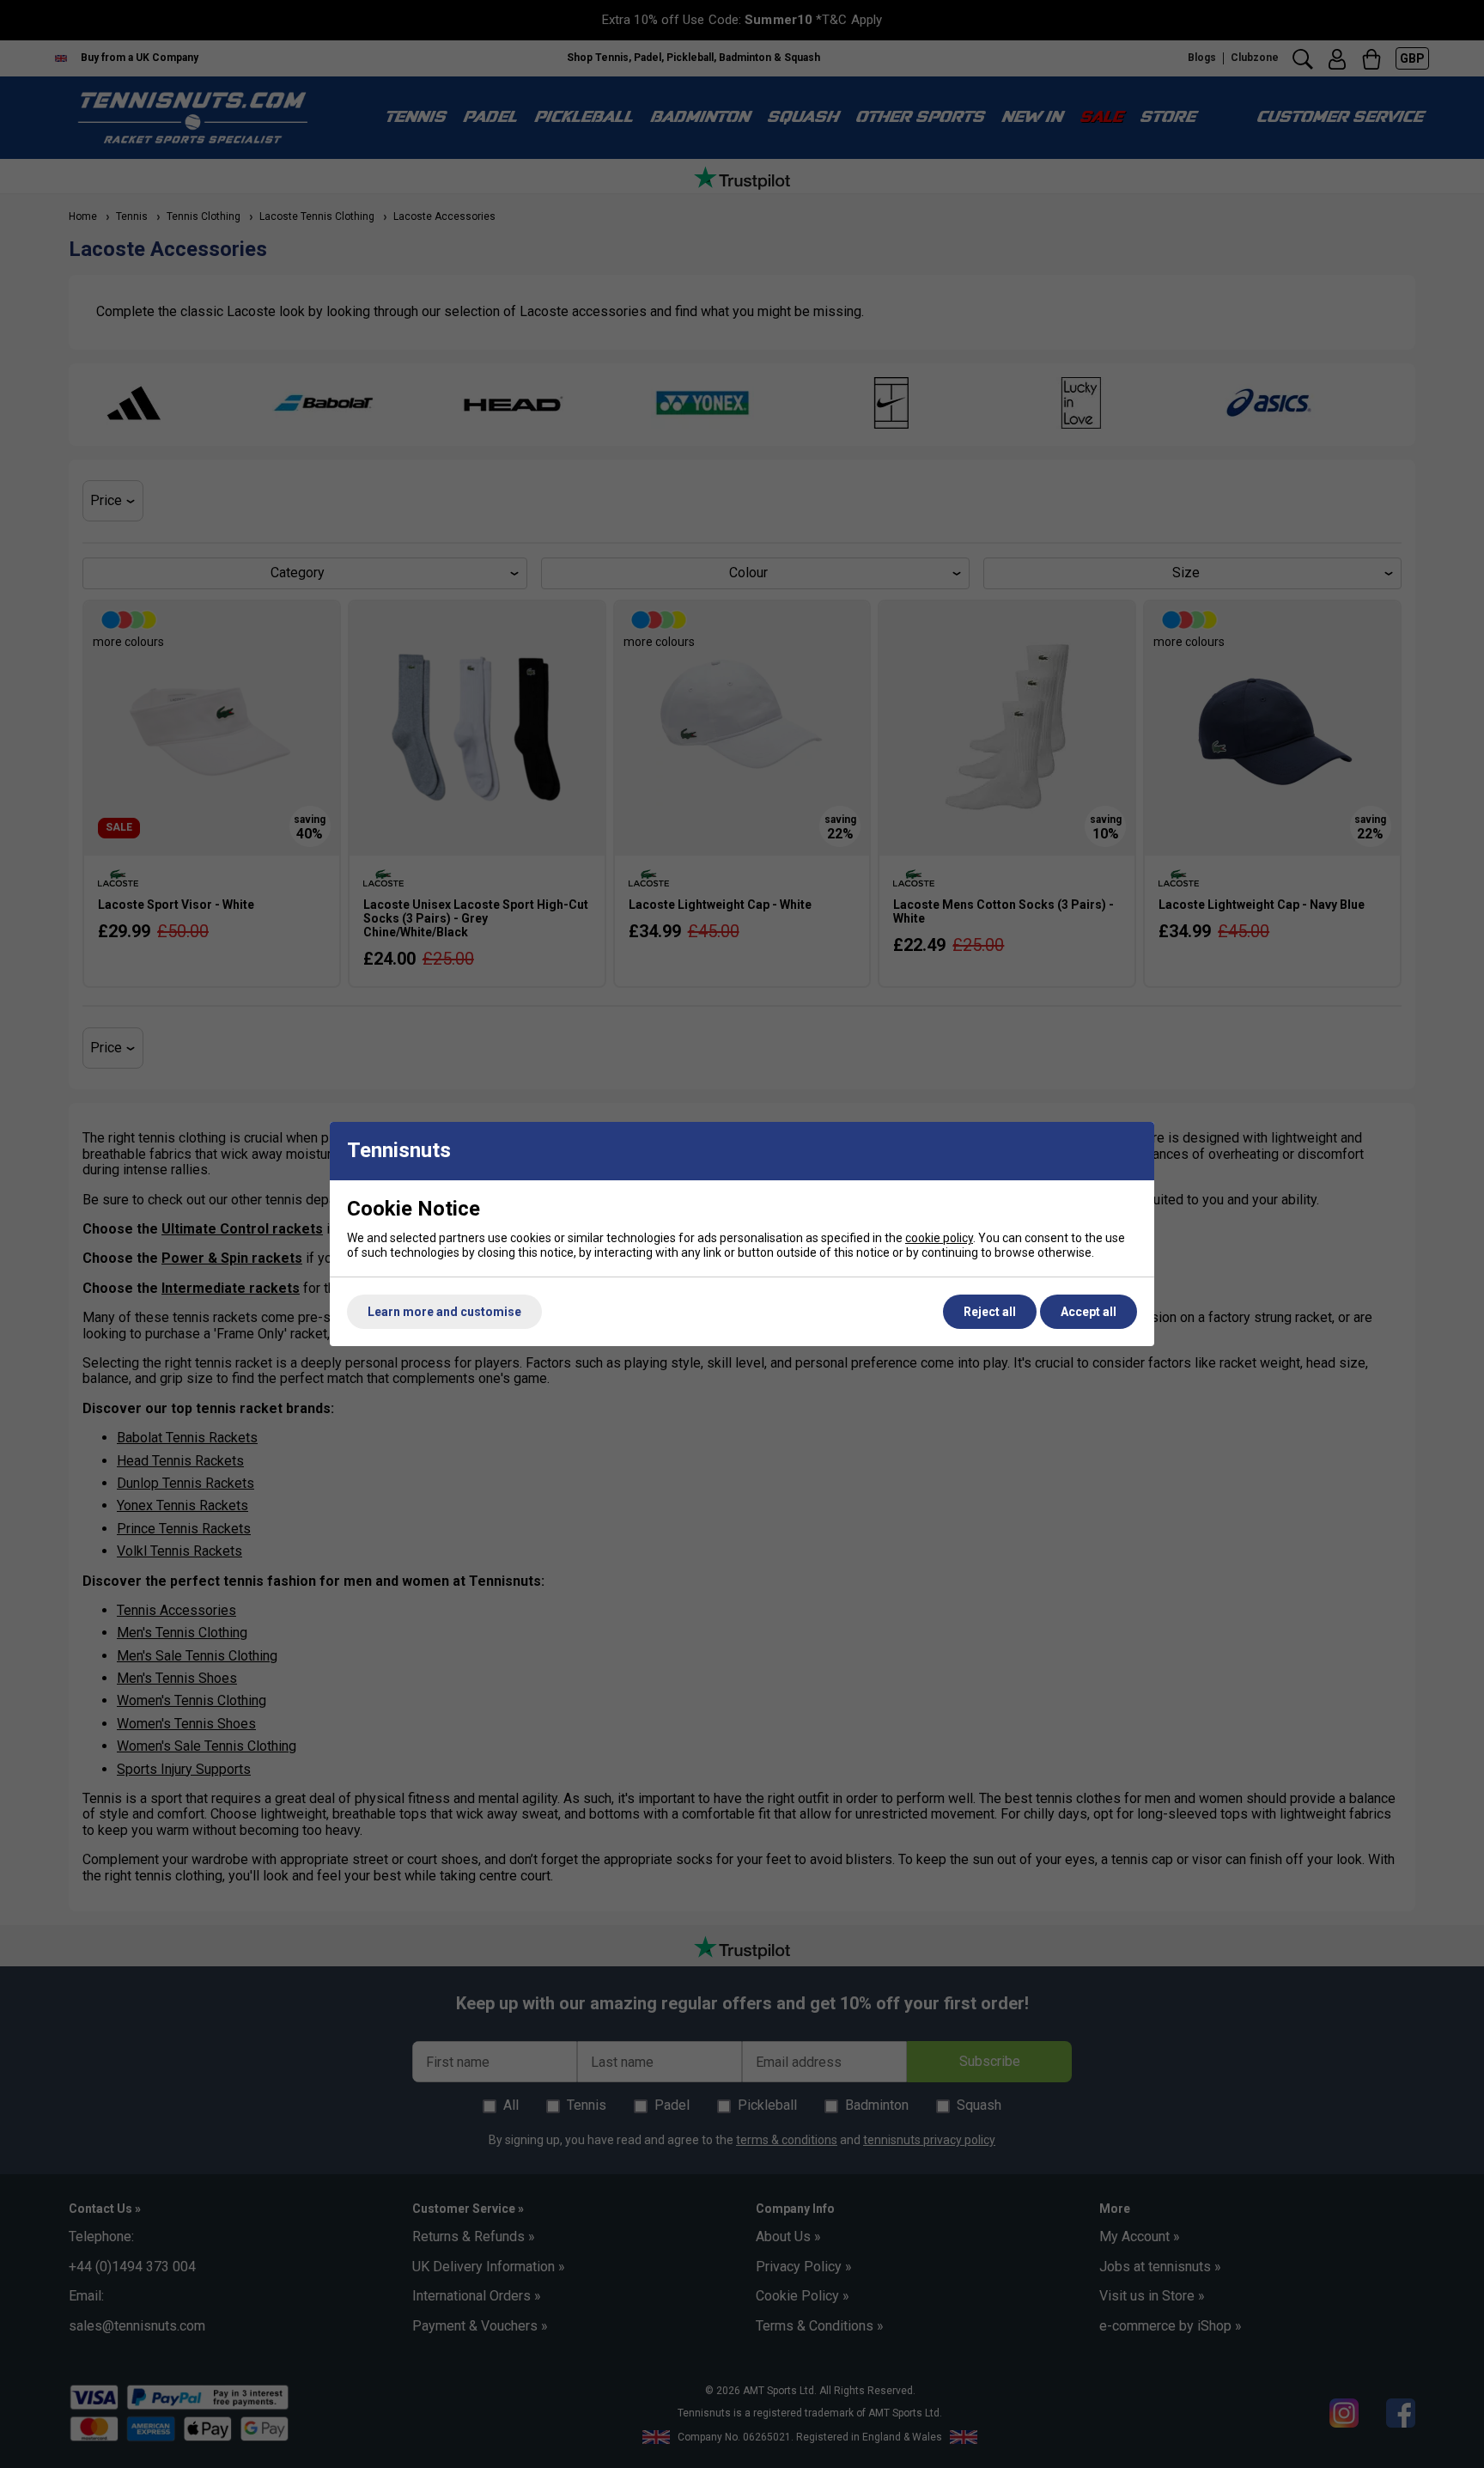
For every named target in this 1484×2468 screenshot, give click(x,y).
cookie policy (939, 1238)
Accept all (1089, 1312)
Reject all (990, 1312)
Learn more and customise (444, 1312)
